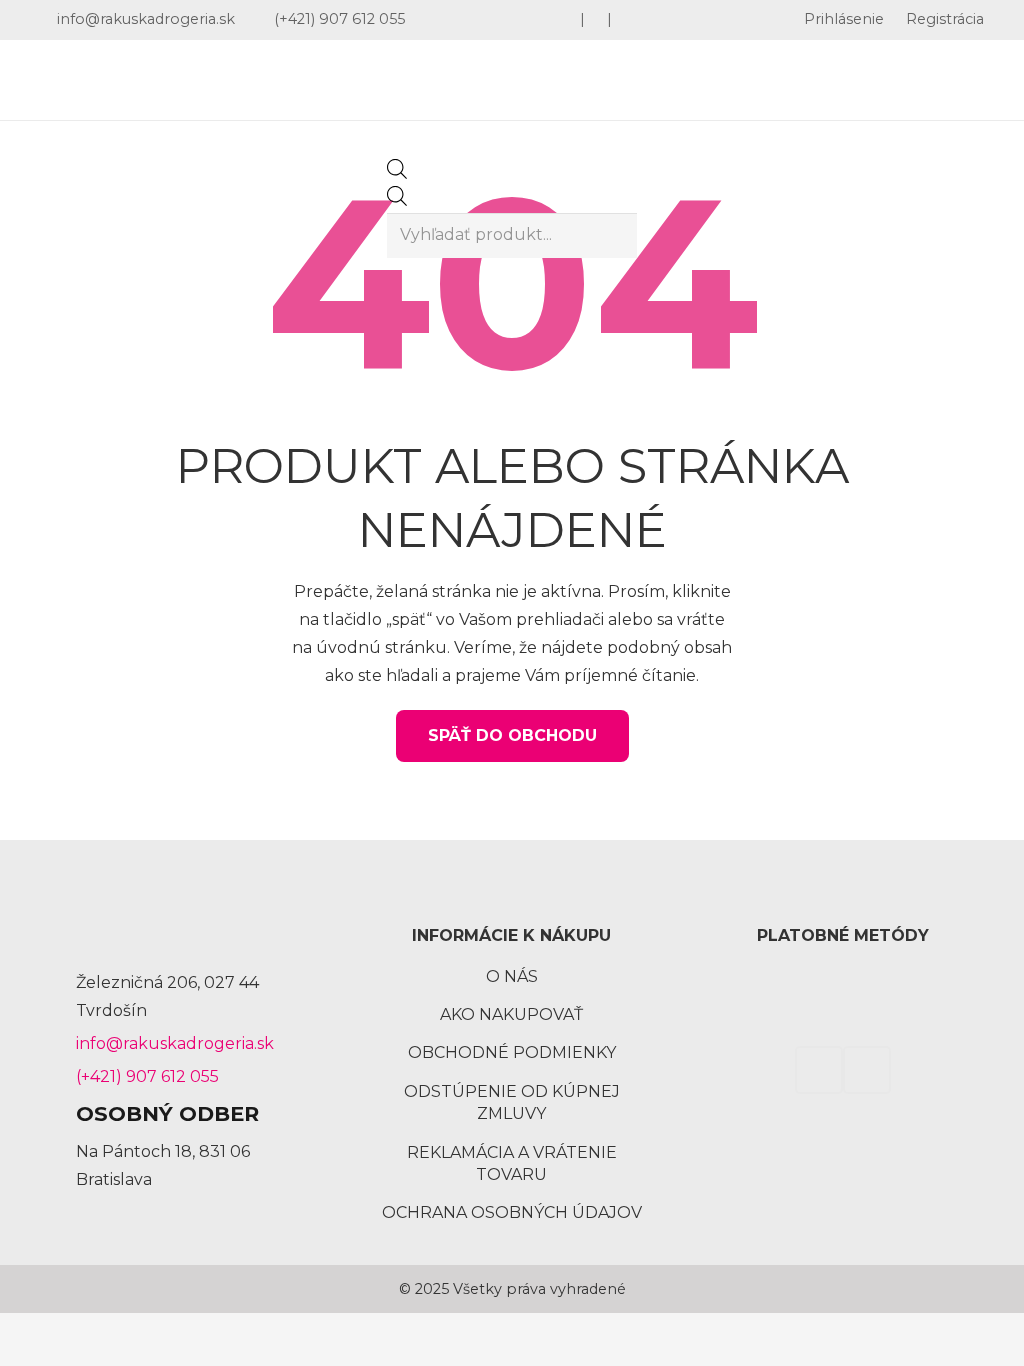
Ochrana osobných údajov (512, 1212)
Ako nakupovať (511, 1014)
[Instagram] (867, 1070)
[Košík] (940, 80)
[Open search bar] (397, 173)
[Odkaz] (178, 80)
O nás (512, 976)
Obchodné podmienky (512, 1052)
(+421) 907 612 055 (147, 1076)
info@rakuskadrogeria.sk (175, 1043)
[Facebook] (819, 1070)
